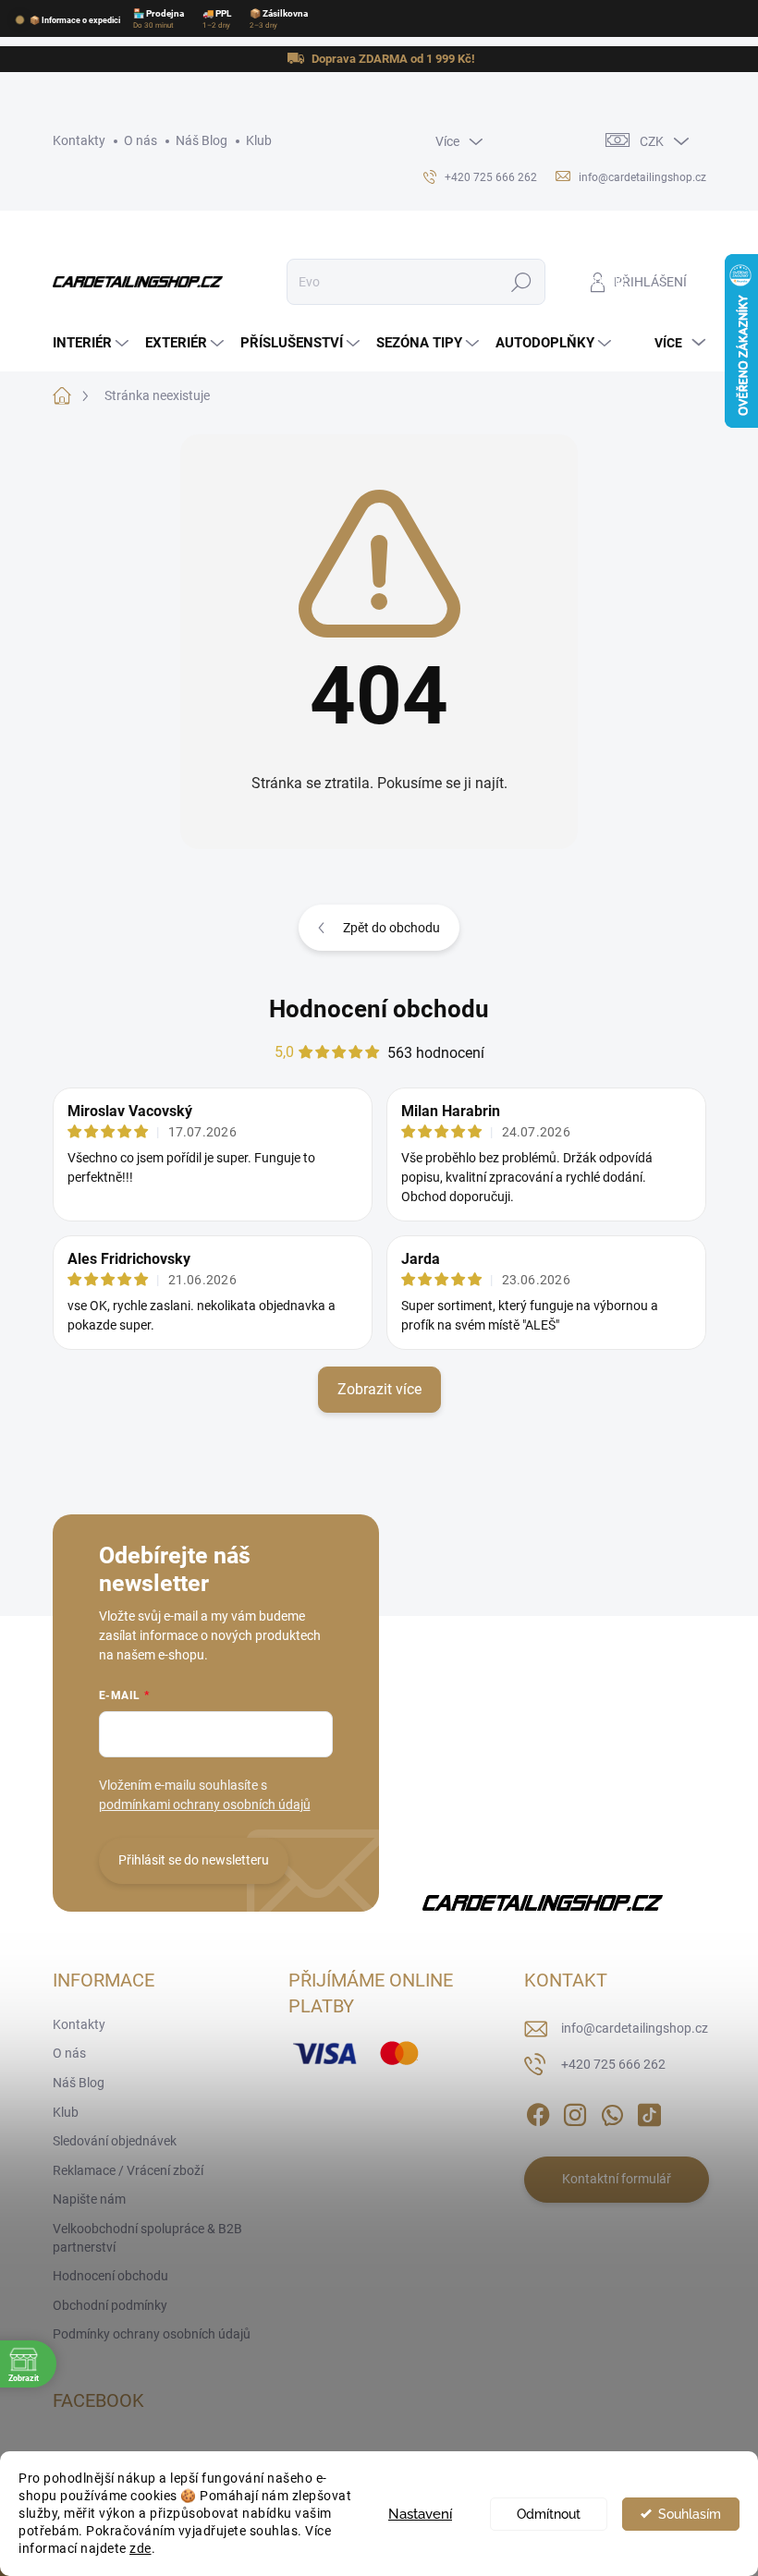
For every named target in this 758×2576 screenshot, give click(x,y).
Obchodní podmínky (110, 2305)
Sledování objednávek (115, 2141)
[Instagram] (575, 2111)
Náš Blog (202, 140)
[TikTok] (649, 2111)
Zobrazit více (379, 1389)
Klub (259, 140)
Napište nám (89, 2199)
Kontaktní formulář (617, 2179)
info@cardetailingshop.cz (635, 2028)
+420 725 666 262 (613, 2064)
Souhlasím (690, 2514)
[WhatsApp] (612, 2111)
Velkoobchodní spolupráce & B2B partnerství (147, 2238)
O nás (141, 140)
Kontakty (79, 140)
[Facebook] (538, 2111)
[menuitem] (93, 343)
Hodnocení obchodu (379, 1009)
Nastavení (420, 2514)
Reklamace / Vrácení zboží (128, 2170)
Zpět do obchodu (391, 928)
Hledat (521, 282)
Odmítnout (549, 2514)
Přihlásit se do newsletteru (194, 1860)
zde (141, 2548)
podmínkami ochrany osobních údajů (205, 1804)
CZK (652, 141)
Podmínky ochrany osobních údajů (152, 2334)
